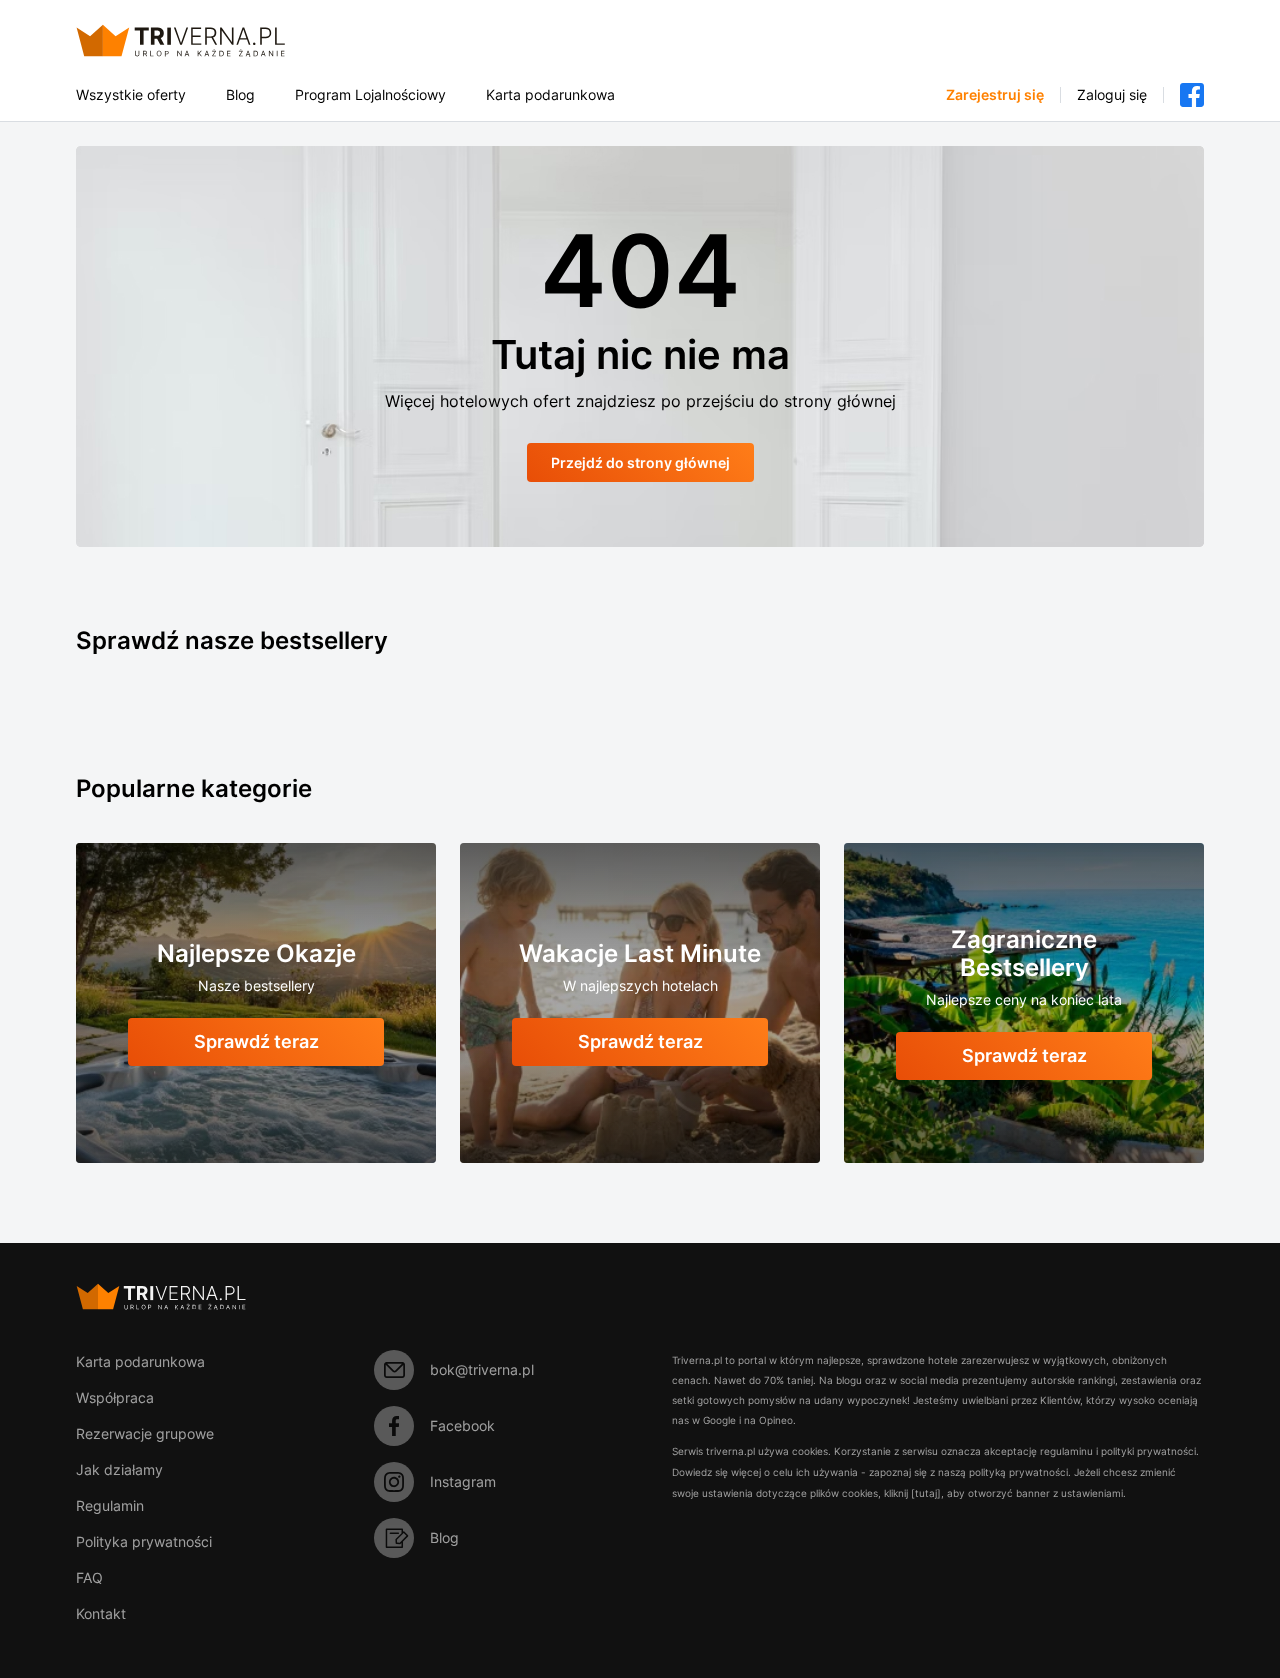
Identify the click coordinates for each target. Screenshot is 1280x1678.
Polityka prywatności (144, 1541)
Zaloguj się (1112, 95)
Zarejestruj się (995, 95)
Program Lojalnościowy (370, 95)
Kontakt (101, 1613)
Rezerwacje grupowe (145, 1433)
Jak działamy (119, 1469)
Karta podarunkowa (550, 95)
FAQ (89, 1577)
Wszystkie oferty (131, 95)
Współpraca (115, 1397)
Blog (240, 95)
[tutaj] (926, 1493)
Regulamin (110, 1505)
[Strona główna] (204, 40)
